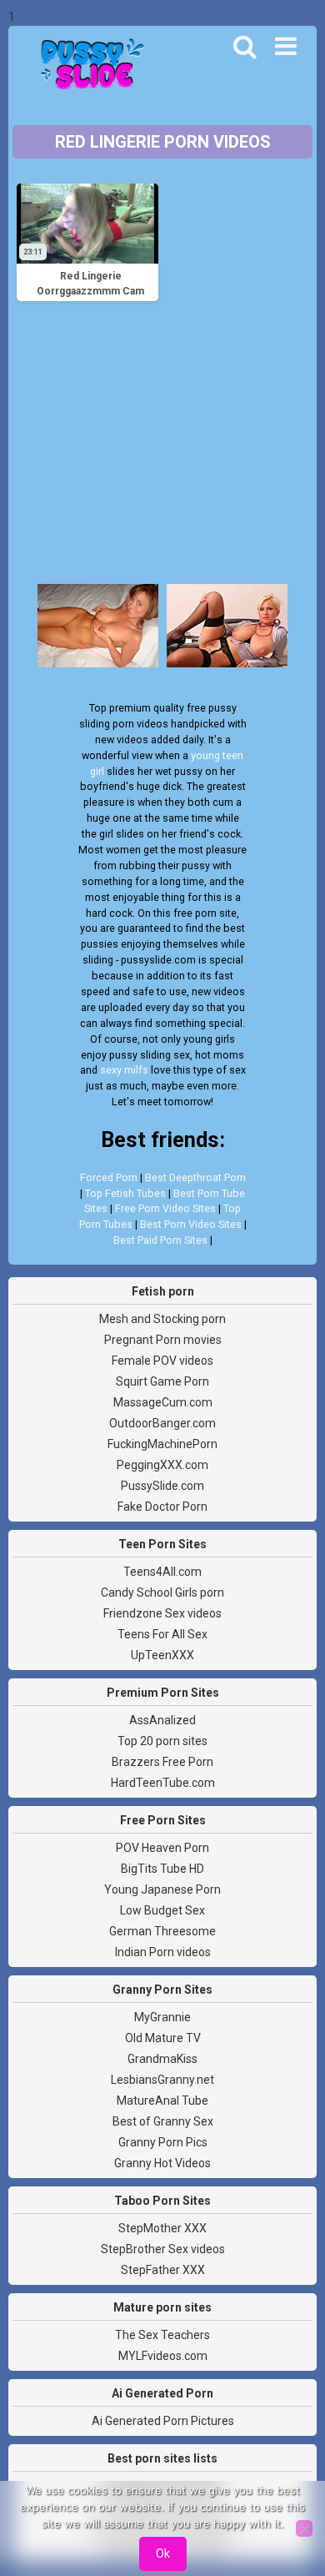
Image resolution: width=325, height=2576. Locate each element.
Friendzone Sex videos (162, 1613)
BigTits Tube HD (162, 1869)
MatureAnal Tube (162, 2101)
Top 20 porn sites (162, 1741)
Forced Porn (109, 1177)
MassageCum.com (163, 1402)
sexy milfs (124, 1070)
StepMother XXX (162, 2228)
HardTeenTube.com (163, 1783)
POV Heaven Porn (162, 1848)
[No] (304, 2528)
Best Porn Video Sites (191, 1224)
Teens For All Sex (162, 1634)
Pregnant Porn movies (163, 1340)
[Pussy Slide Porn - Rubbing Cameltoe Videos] (87, 66)
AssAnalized (162, 1720)
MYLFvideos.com (163, 2356)
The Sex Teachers (162, 2335)
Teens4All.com (162, 1572)
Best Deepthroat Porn (195, 1177)
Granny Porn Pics (163, 2142)
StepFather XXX (163, 2270)
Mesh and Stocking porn (162, 1319)
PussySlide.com (162, 1486)
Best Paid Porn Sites (160, 1240)
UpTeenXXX (162, 1655)
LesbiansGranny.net (162, 2080)
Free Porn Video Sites (165, 1208)
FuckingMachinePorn (162, 1444)
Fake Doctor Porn (162, 1507)
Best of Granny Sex (163, 2121)
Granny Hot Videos (162, 2163)
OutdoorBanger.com (162, 1423)
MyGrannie (162, 2017)
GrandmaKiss (162, 2059)
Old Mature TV (163, 2038)
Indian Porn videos (163, 1952)
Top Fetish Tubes (125, 1193)
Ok (163, 2553)
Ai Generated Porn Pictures (163, 2421)
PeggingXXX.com (162, 1465)
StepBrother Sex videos (163, 2249)
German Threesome (162, 1931)
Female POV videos (162, 1361)
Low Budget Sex (162, 1910)
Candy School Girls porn (162, 1592)
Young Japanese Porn (162, 1889)
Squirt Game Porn (162, 1381)
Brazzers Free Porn (162, 1762)
